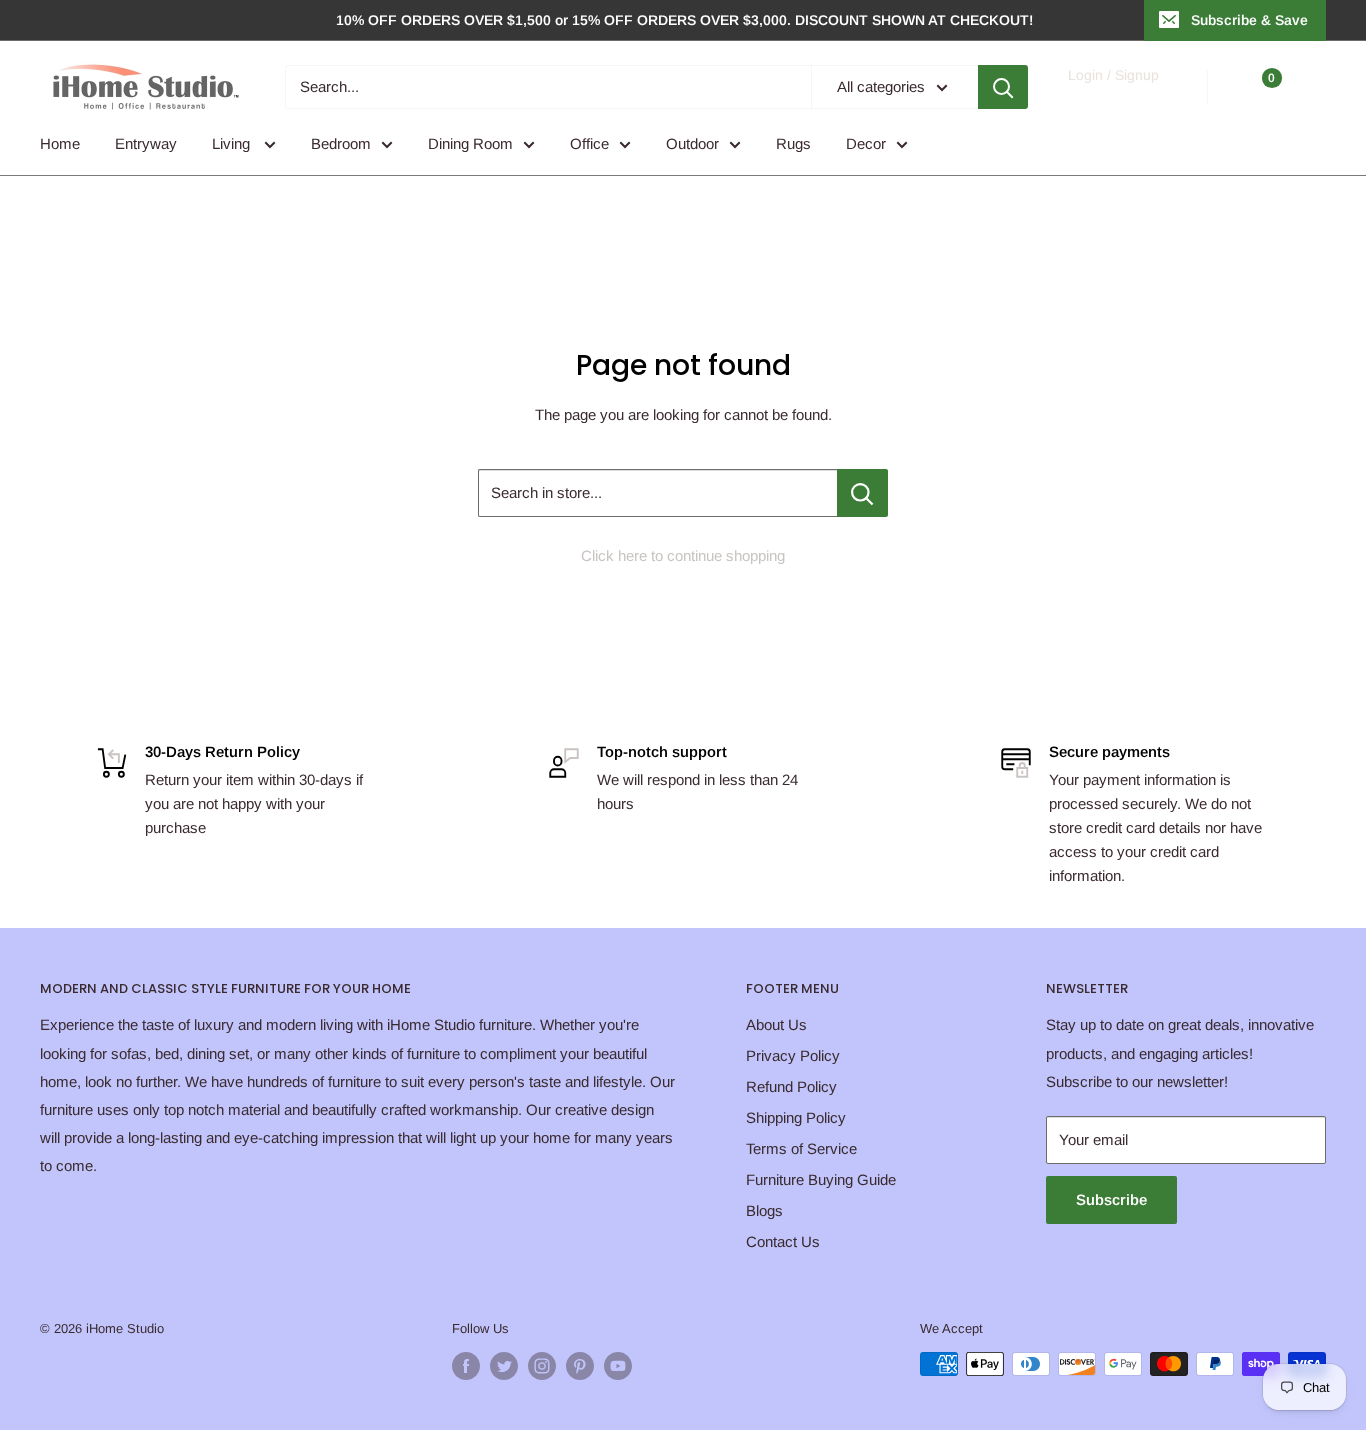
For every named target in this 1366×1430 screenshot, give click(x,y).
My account (1112, 96)
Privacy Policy (793, 1055)
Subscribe (1111, 1199)
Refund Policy (791, 1086)
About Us (776, 1024)
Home (60, 143)
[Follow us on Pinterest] (580, 1366)
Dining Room (470, 143)
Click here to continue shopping (683, 555)
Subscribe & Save (1249, 20)
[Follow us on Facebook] (466, 1366)
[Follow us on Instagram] (542, 1366)
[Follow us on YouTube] (618, 1366)
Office (589, 143)
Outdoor (692, 143)
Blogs (764, 1210)
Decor (866, 143)
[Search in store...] (862, 493)
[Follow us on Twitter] (504, 1366)
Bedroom (341, 143)
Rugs (793, 143)
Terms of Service (801, 1148)
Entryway (146, 143)
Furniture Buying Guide (821, 1179)
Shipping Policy (796, 1117)
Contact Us (783, 1241)
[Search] (1003, 87)
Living (233, 143)
